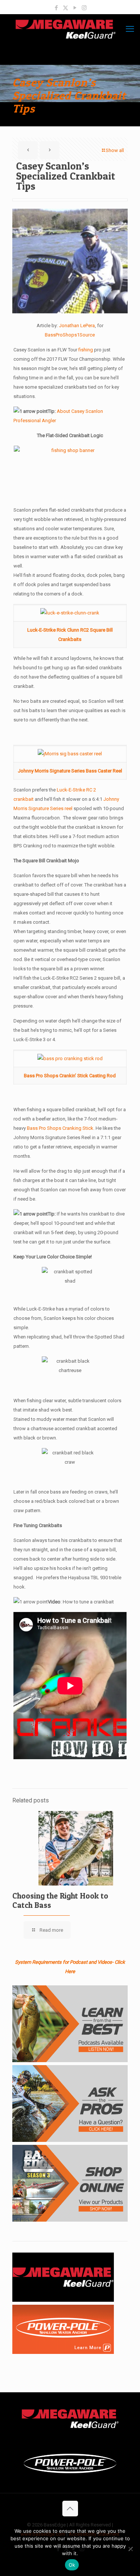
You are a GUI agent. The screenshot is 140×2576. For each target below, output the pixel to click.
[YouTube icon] (75, 8)
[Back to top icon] (70, 2509)
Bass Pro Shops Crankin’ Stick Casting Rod (70, 1076)
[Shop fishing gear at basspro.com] (70, 473)
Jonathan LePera (77, 325)
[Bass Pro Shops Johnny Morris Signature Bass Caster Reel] (70, 754)
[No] (131, 2549)
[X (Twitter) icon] (66, 8)
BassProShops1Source (70, 335)
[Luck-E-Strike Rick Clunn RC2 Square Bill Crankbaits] (70, 613)
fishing (86, 350)
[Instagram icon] (84, 8)
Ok (72, 2565)
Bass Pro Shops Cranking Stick (60, 1128)
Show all (115, 150)
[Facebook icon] (56, 8)
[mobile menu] (130, 29)
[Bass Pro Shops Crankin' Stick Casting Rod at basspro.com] (70, 1058)
